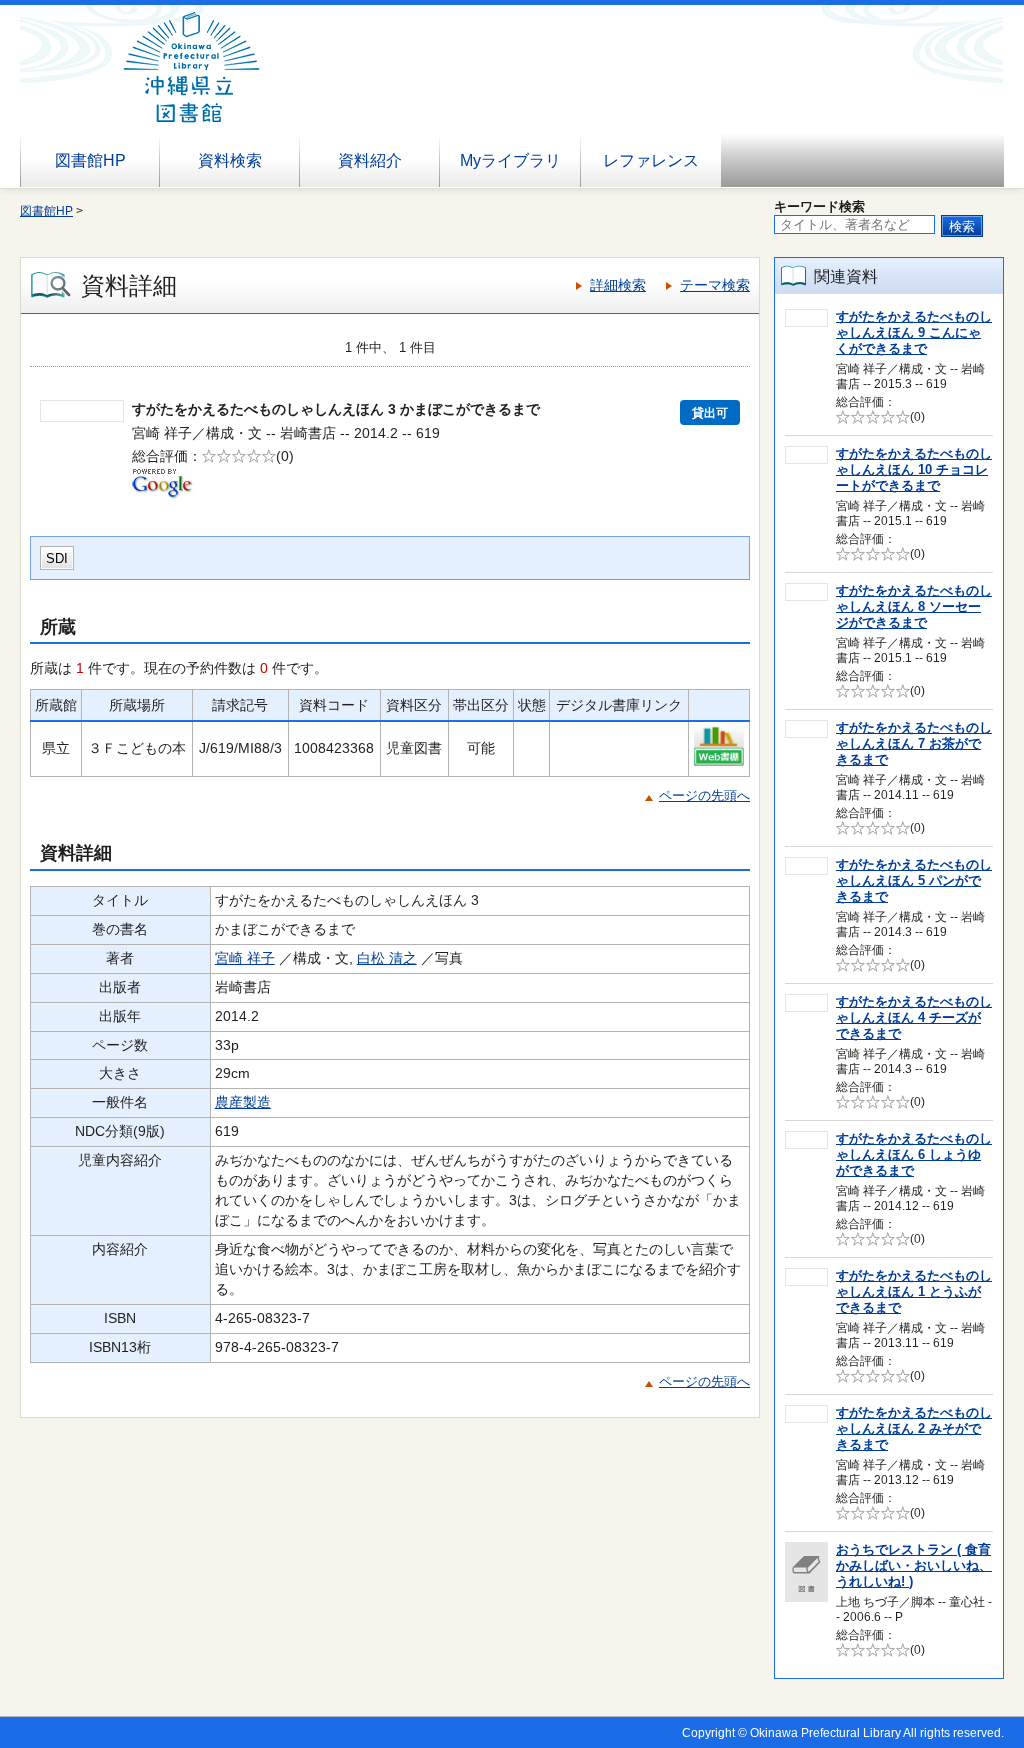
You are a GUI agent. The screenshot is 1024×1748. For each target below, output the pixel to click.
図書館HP (90, 160)
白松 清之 (387, 958)
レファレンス (651, 160)
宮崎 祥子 (245, 958)
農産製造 (243, 1102)
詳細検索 (618, 285)
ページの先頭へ (704, 795)
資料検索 (230, 160)
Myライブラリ (510, 160)
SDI (57, 558)
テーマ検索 (715, 285)
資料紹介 (370, 160)
